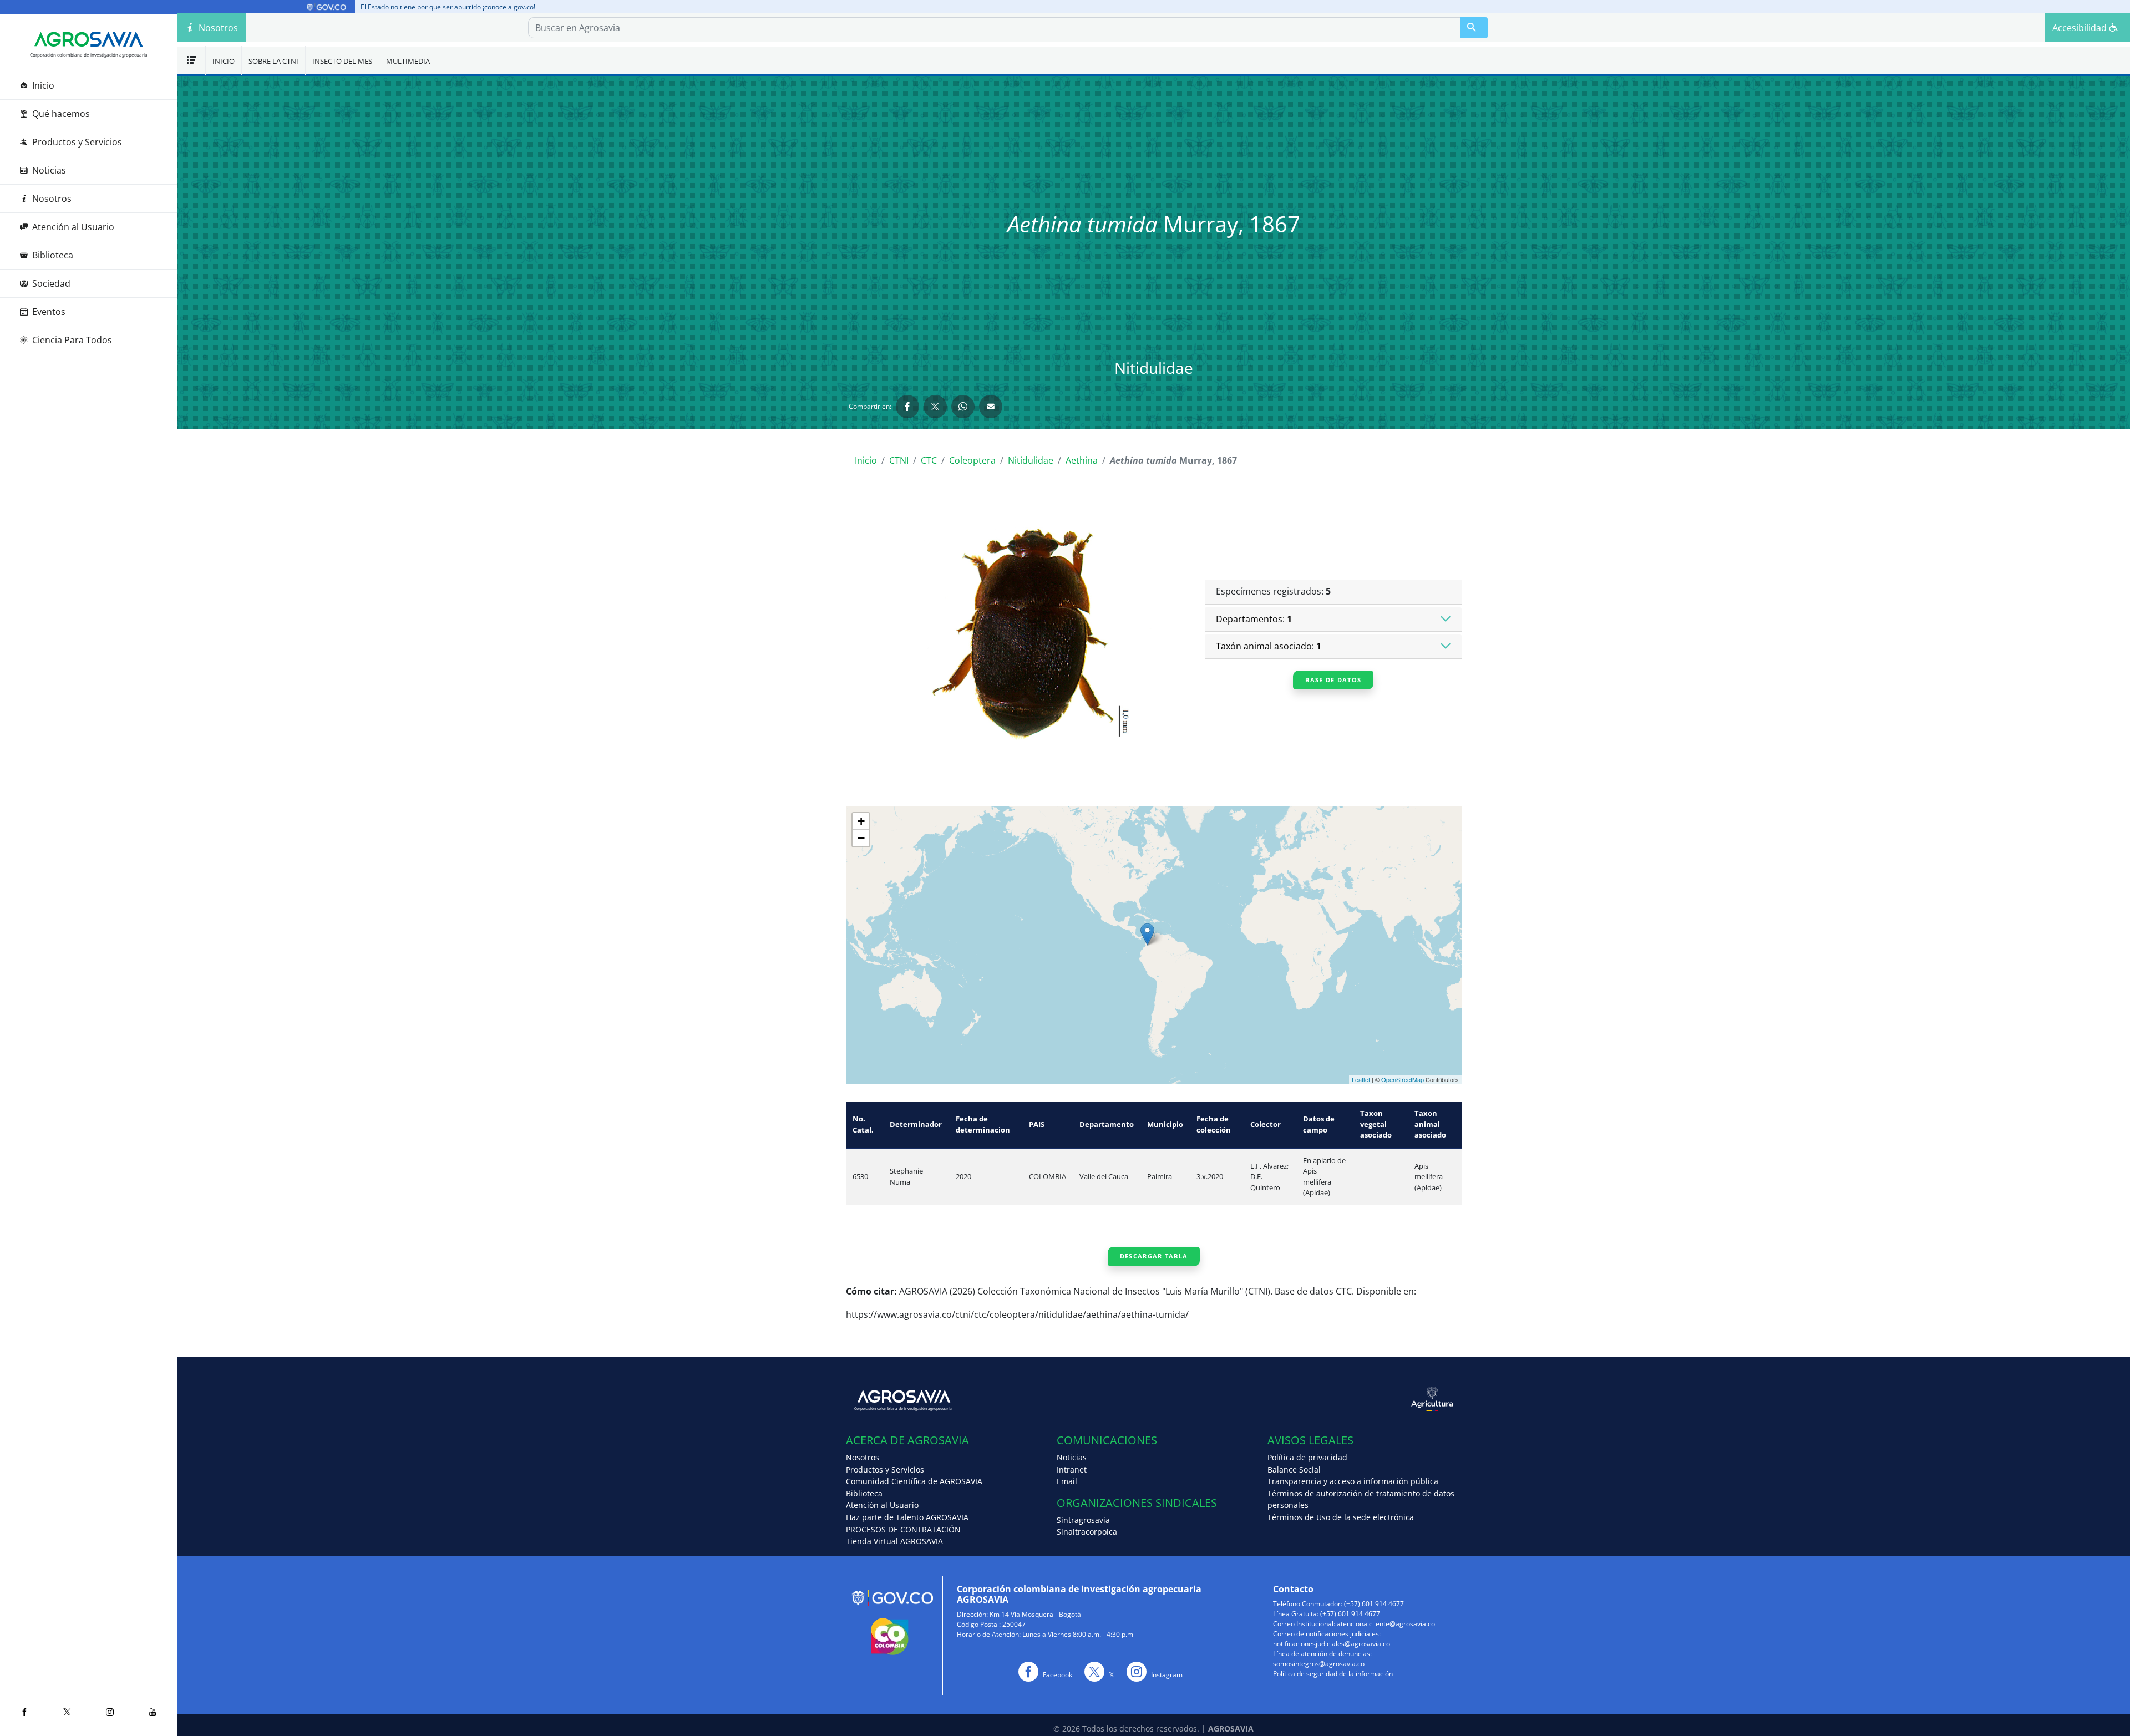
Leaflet (1361, 1079)
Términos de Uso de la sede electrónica (1341, 1517)
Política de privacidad (1307, 1457)
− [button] (861, 838)
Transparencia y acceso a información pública (1353, 1481)
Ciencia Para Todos (72, 340)
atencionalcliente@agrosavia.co (1386, 1624)
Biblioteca (53, 255)
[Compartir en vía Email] (991, 407)
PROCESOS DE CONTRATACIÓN (903, 1529)
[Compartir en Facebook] (907, 407)
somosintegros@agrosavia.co (1319, 1664)
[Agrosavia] (89, 39)
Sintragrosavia (1083, 1520)
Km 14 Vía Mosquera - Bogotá (1035, 1614)
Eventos (49, 312)
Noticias (49, 170)
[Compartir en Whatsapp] (963, 407)
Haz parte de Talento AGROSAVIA (907, 1517)
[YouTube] (153, 1712)
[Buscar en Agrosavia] (1474, 28)
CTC (929, 460)
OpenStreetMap (1403, 1079)
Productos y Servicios (77, 142)
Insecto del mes (342, 61)
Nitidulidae (1031, 460)
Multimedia (408, 61)
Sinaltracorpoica (1087, 1532)
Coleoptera (972, 460)
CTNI (899, 460)
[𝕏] (67, 1712)
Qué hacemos (61, 114)
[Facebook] (24, 1712)
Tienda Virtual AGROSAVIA (894, 1541)
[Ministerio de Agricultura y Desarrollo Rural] (1308, 1399)
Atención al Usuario (73, 227)
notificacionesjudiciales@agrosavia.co (1332, 1644)
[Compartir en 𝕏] (935, 407)
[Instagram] (110, 1712)
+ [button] (861, 821)
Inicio (43, 85)
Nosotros (52, 199)
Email (1067, 1481)
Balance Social (1294, 1469)
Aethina (1082, 460)
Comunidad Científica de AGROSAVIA (914, 1481)
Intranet (1072, 1469)
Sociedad (51, 283)
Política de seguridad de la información (1333, 1674)
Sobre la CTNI (273, 61)
